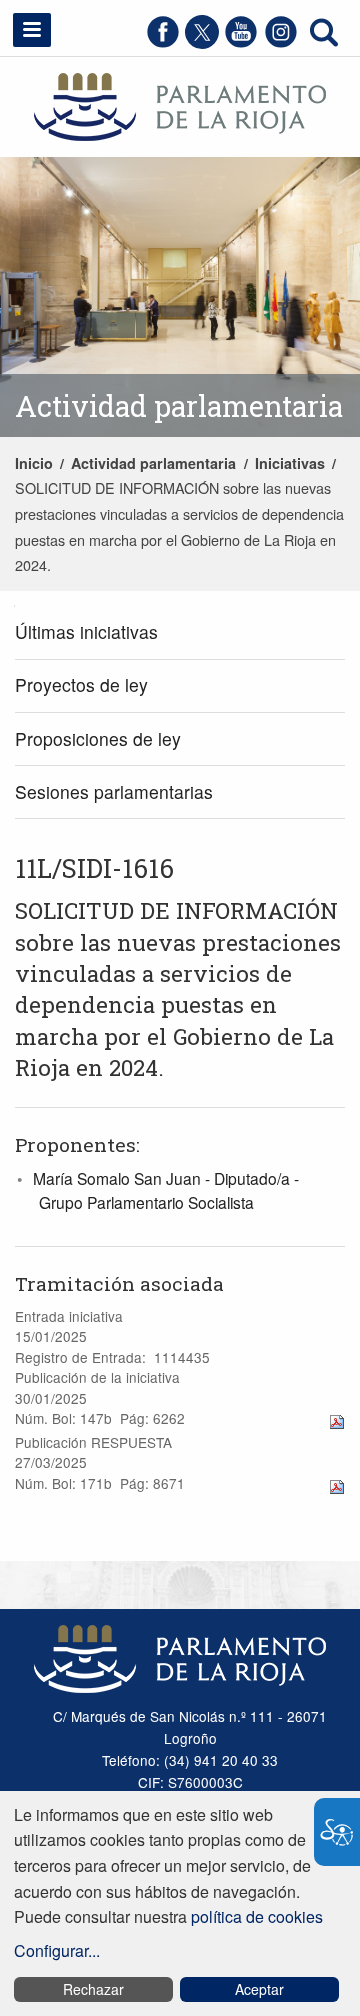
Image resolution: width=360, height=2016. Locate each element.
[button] (32, 30)
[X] (202, 42)
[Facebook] (163, 42)
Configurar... (57, 1950)
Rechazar (93, 1989)
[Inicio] (180, 104)
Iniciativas (290, 463)
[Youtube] (241, 42)
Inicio (34, 463)
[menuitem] (180, 633)
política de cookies (257, 1916)
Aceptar (259, 1989)
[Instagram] (281, 42)
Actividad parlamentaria (153, 463)
